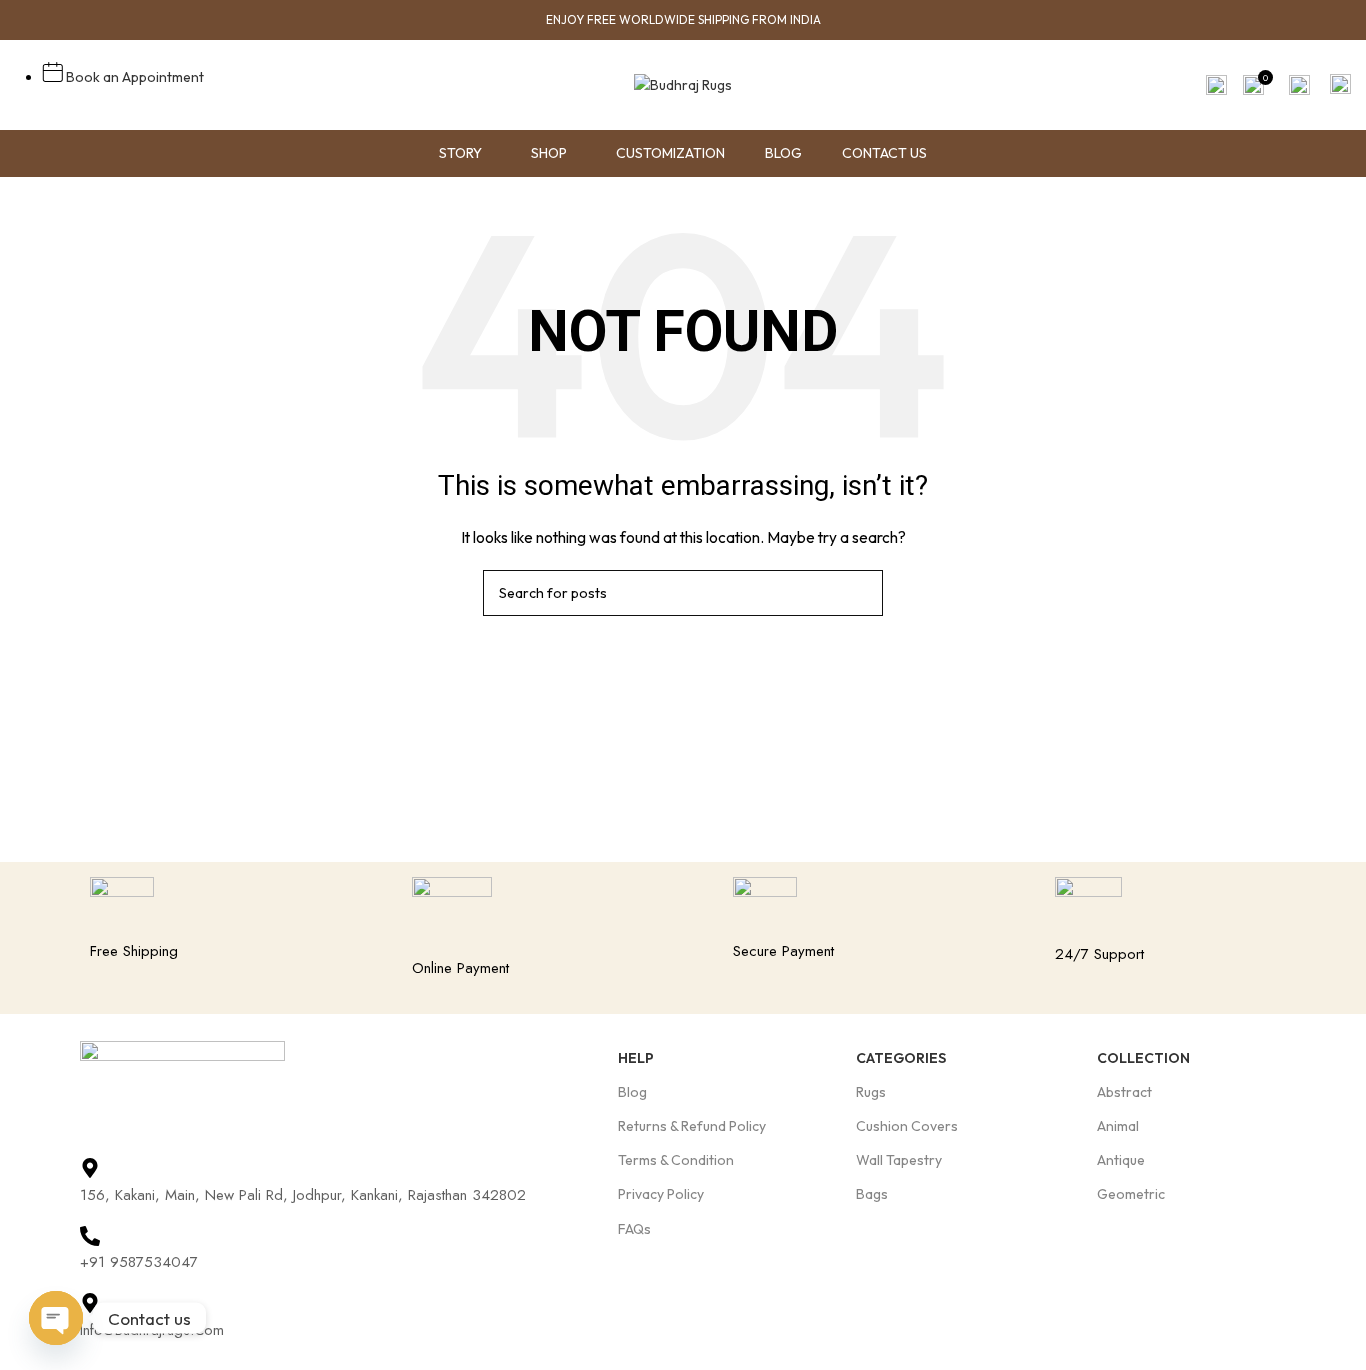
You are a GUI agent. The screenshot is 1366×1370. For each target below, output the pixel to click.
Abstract (1124, 1092)
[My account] (1299, 85)
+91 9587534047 (139, 1262)
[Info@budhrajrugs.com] (90, 1303)
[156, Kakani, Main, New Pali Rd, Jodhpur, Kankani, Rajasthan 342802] (90, 1168)
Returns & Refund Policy (692, 1126)
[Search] (1214, 85)
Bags (872, 1194)
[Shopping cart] (1340, 85)
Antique (1121, 1160)
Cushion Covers (907, 1126)
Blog (632, 1092)
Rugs (871, 1092)
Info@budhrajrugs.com (152, 1330)
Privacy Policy (661, 1194)
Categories (901, 1058)
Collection (1143, 1058)
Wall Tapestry (899, 1160)
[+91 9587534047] (90, 1236)
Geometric (1131, 1194)
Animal (1118, 1126)
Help (636, 1058)
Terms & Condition (676, 1160)
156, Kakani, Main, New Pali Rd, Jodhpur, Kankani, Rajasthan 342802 (303, 1195)
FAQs (634, 1229)
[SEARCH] (860, 593)
